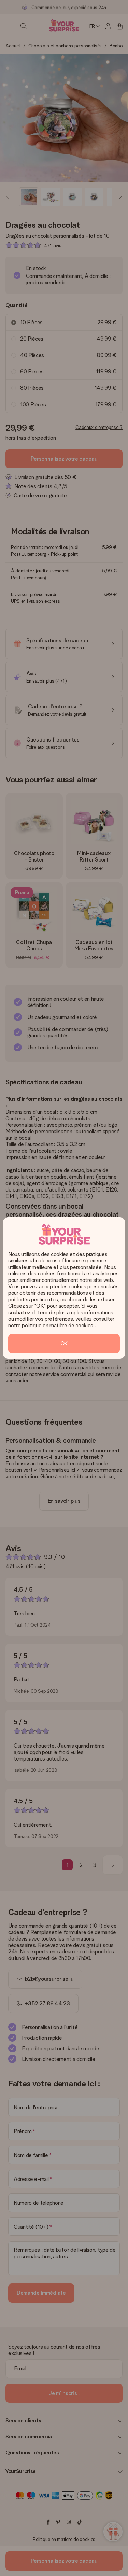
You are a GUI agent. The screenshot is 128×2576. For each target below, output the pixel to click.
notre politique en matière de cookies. (51, 1325)
